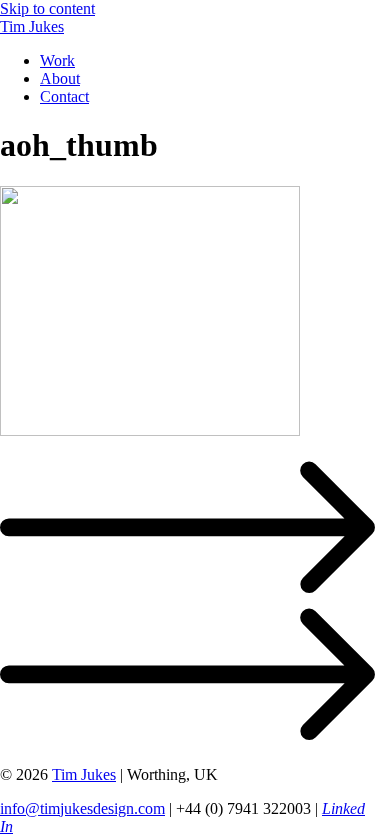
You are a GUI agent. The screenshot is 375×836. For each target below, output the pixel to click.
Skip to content (47, 8)
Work (57, 60)
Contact (64, 96)
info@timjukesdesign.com (82, 808)
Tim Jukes (32, 26)
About (60, 78)
